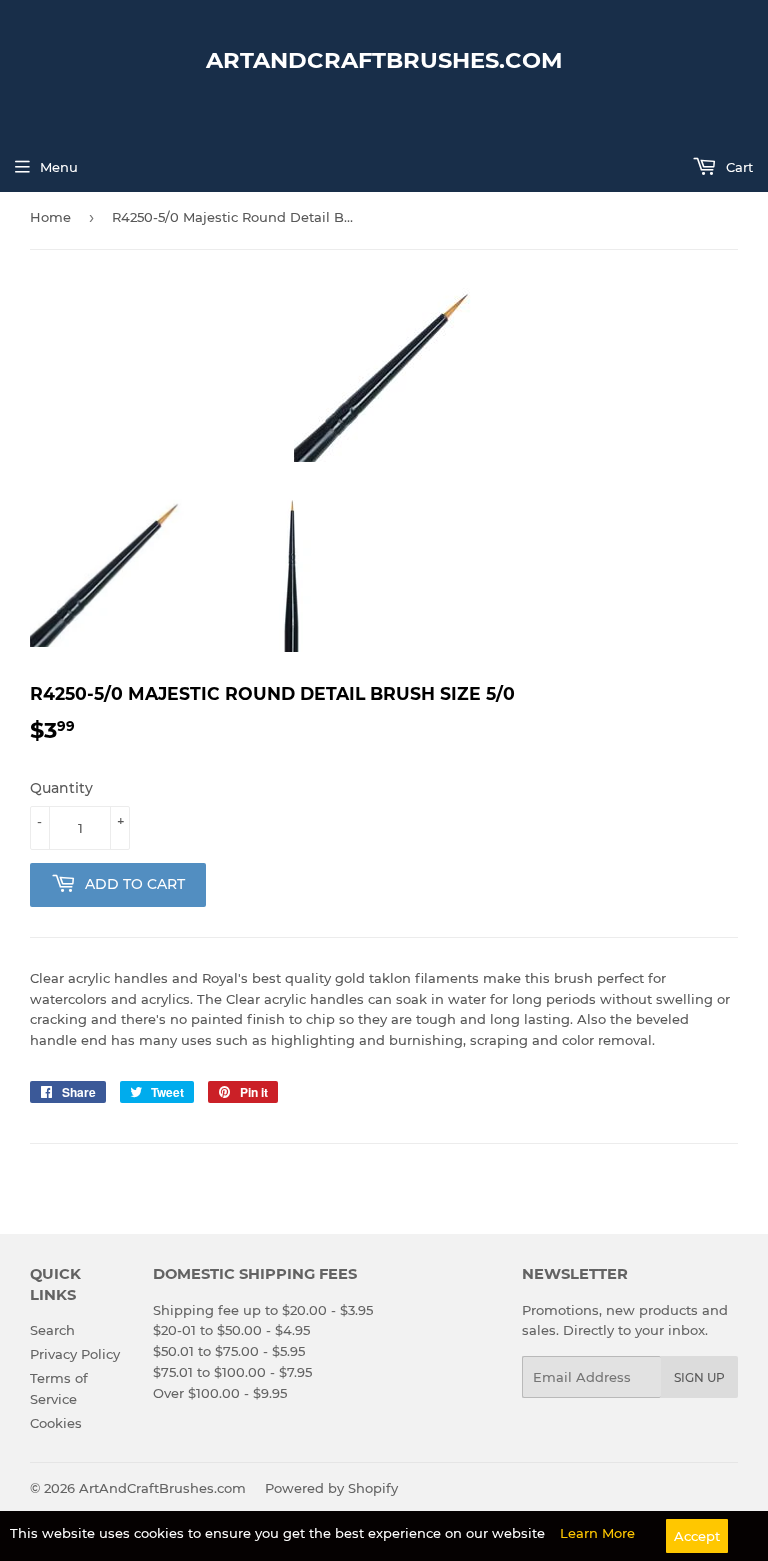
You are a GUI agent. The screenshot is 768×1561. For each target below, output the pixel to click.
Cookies (56, 1423)
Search (52, 1330)
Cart (737, 167)
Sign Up (699, 1377)
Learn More (597, 1533)
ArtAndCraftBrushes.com (384, 60)
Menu (59, 167)
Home (50, 217)
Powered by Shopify (331, 1488)
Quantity (61, 788)
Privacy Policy (75, 1354)
